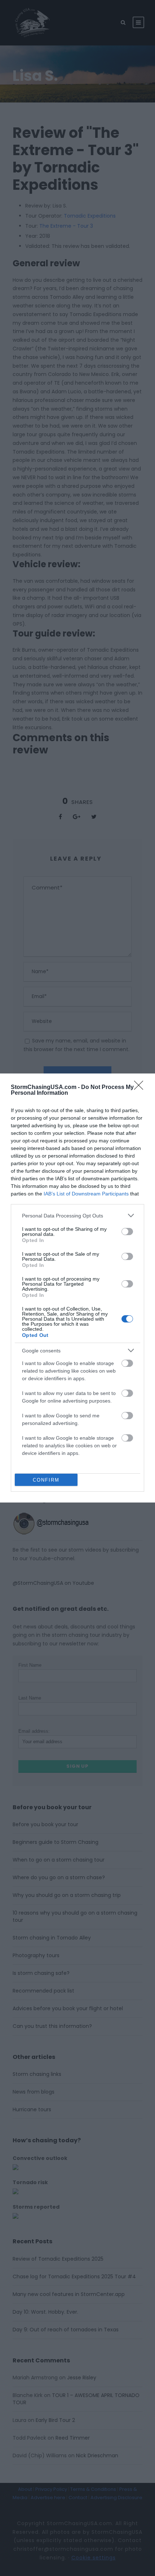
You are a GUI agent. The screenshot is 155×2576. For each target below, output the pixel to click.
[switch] (127, 1232)
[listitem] (77, 1215)
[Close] (141, 1088)
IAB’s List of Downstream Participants (86, 1194)
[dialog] (77, 1288)
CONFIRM (46, 1480)
